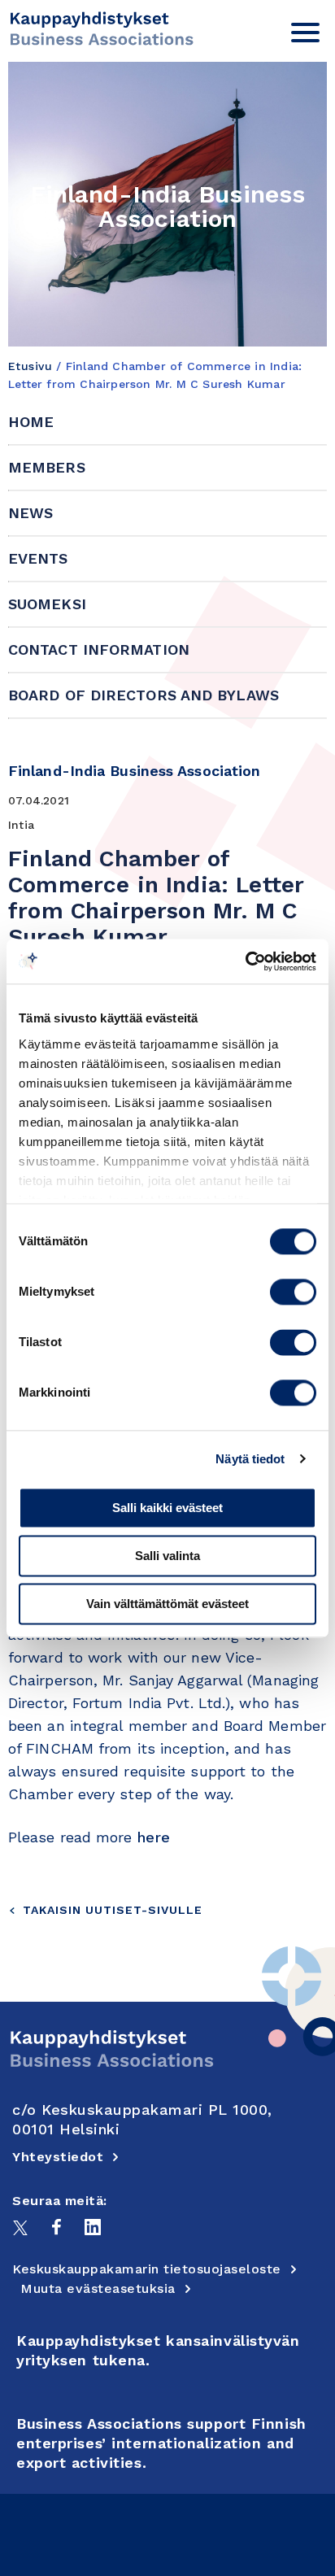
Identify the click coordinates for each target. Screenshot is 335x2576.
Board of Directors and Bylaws (144, 695)
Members (47, 467)
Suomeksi (47, 604)
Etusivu (30, 366)
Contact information (99, 649)
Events (38, 558)
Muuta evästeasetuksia (98, 2288)
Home (31, 422)
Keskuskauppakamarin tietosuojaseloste (147, 2269)
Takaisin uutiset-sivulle (113, 1910)
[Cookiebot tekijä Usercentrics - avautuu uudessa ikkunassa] (245, 961)
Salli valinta (167, 1556)
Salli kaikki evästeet (167, 1508)
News (30, 513)
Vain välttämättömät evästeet (167, 1604)
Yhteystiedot (58, 2157)
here (154, 1837)
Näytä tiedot (250, 1459)
